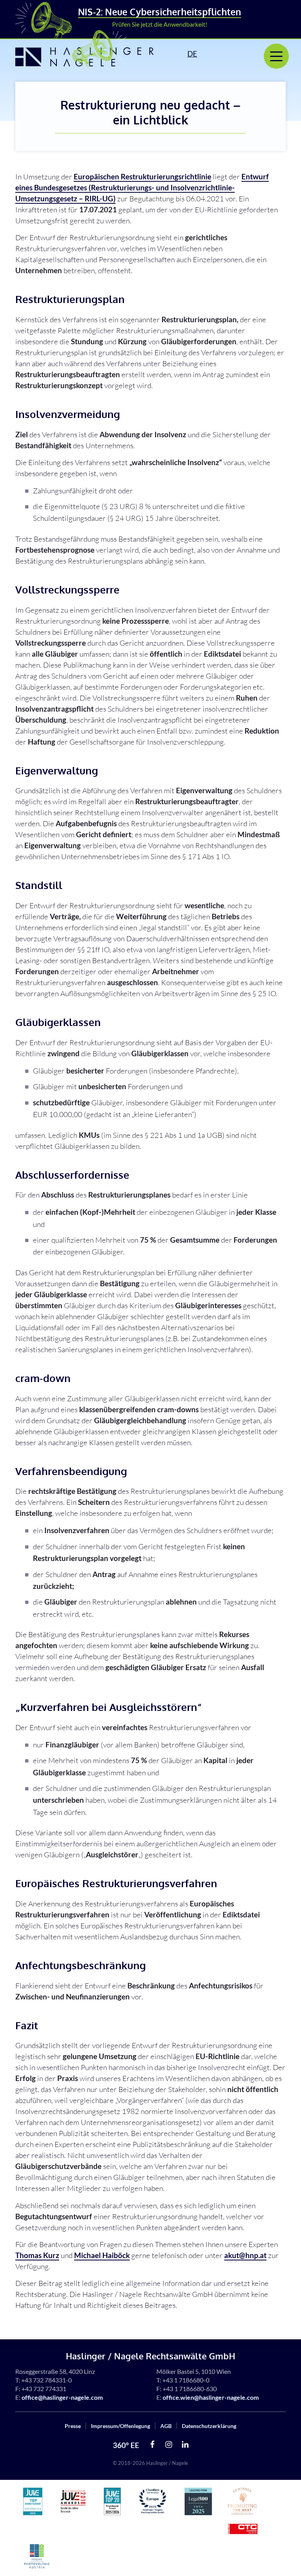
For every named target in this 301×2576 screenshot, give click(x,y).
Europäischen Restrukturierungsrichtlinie (142, 176)
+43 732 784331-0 (46, 2380)
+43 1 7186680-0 (186, 2380)
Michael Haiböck (102, 2255)
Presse (73, 2426)
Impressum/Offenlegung (121, 2426)
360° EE (126, 2445)
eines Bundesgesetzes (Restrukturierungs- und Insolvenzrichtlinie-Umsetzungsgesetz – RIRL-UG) (142, 187)
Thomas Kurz (37, 2255)
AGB (166, 2426)
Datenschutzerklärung (209, 2426)
